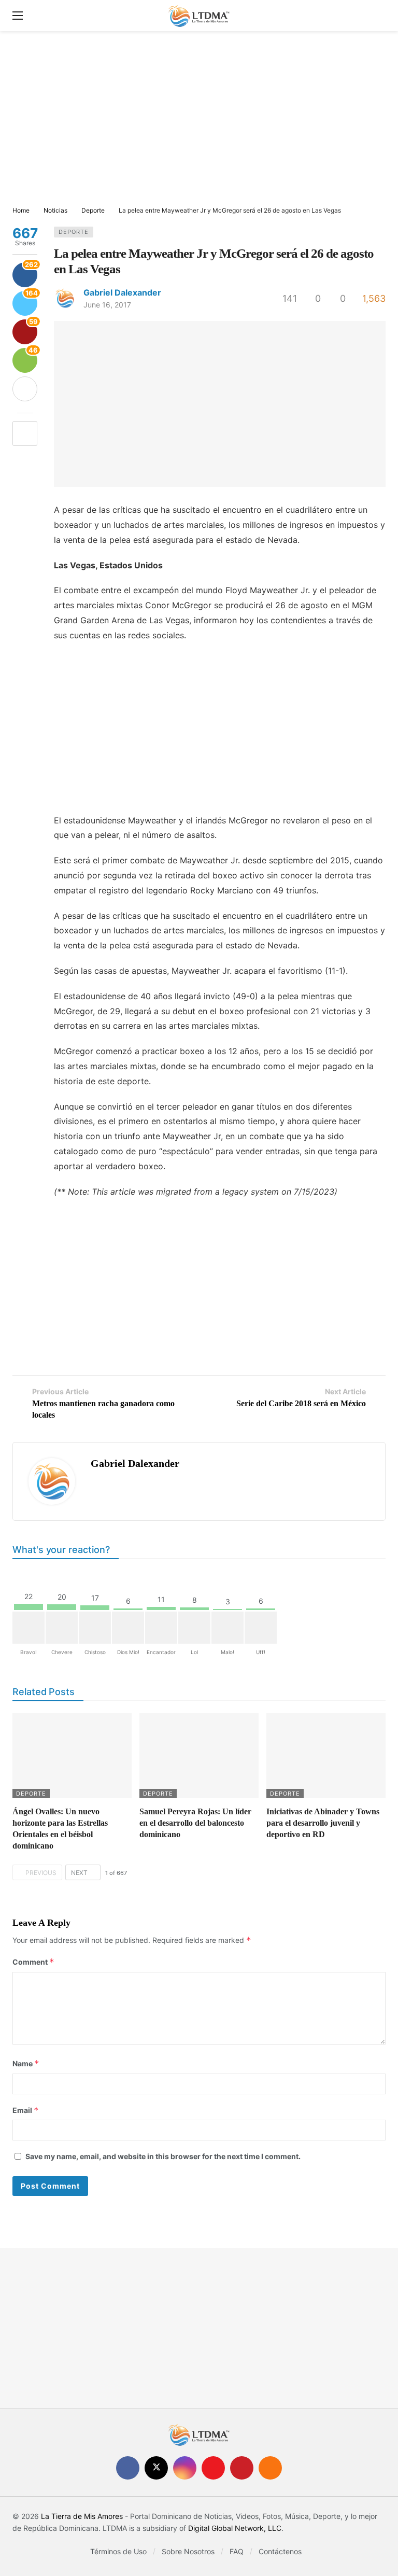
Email (26, 2110)
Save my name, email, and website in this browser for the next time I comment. (163, 2156)
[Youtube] (213, 2468)
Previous (41, 1873)
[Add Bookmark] (25, 433)
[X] (156, 2468)
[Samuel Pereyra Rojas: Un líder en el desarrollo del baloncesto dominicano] (199, 1756)
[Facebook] (128, 2468)
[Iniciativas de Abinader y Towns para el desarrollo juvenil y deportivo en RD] (326, 1756)
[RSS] (270, 2468)
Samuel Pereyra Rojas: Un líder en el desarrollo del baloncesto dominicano (195, 1823)
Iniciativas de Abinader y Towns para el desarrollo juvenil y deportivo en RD (323, 1823)
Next (79, 1873)
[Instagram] (185, 2468)
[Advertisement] (199, 119)
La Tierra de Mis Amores (82, 2516)
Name (26, 2063)
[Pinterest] (242, 2468)
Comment (33, 1962)
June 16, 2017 (107, 305)
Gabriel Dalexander (122, 292)
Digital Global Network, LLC (235, 2528)
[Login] (378, 16)
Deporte (74, 232)
